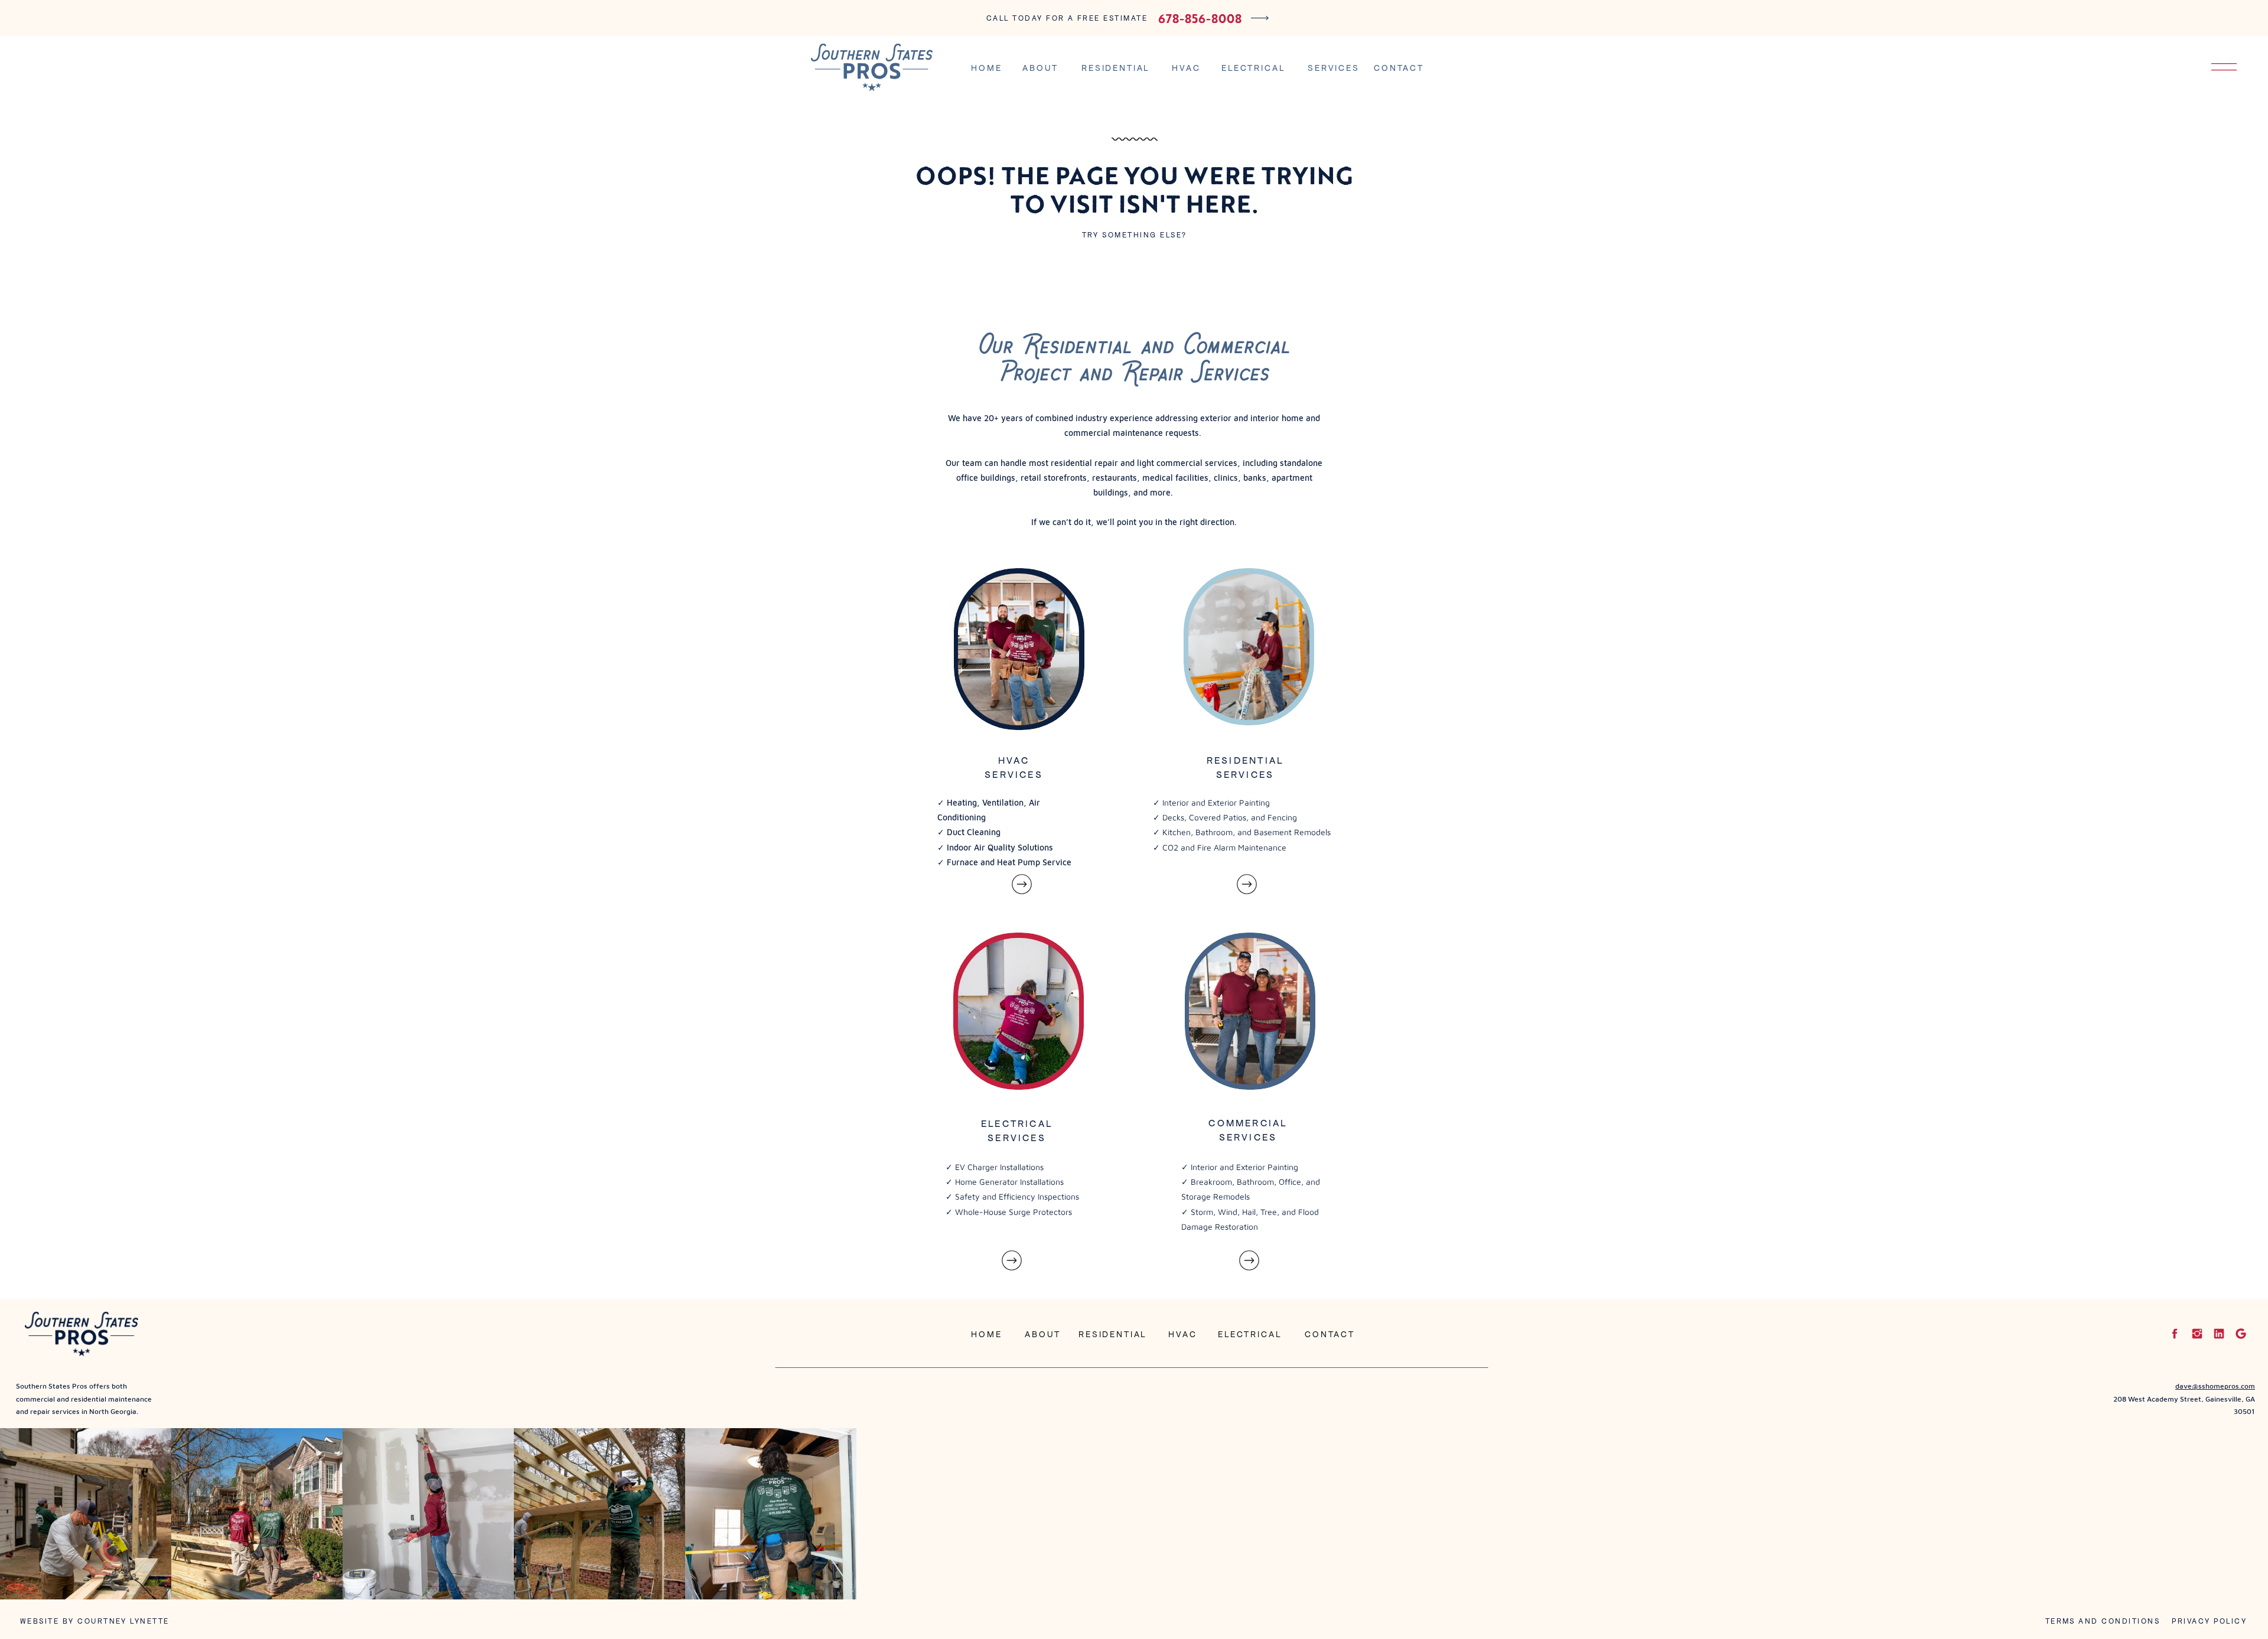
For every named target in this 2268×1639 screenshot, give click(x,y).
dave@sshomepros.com (2215, 1386)
